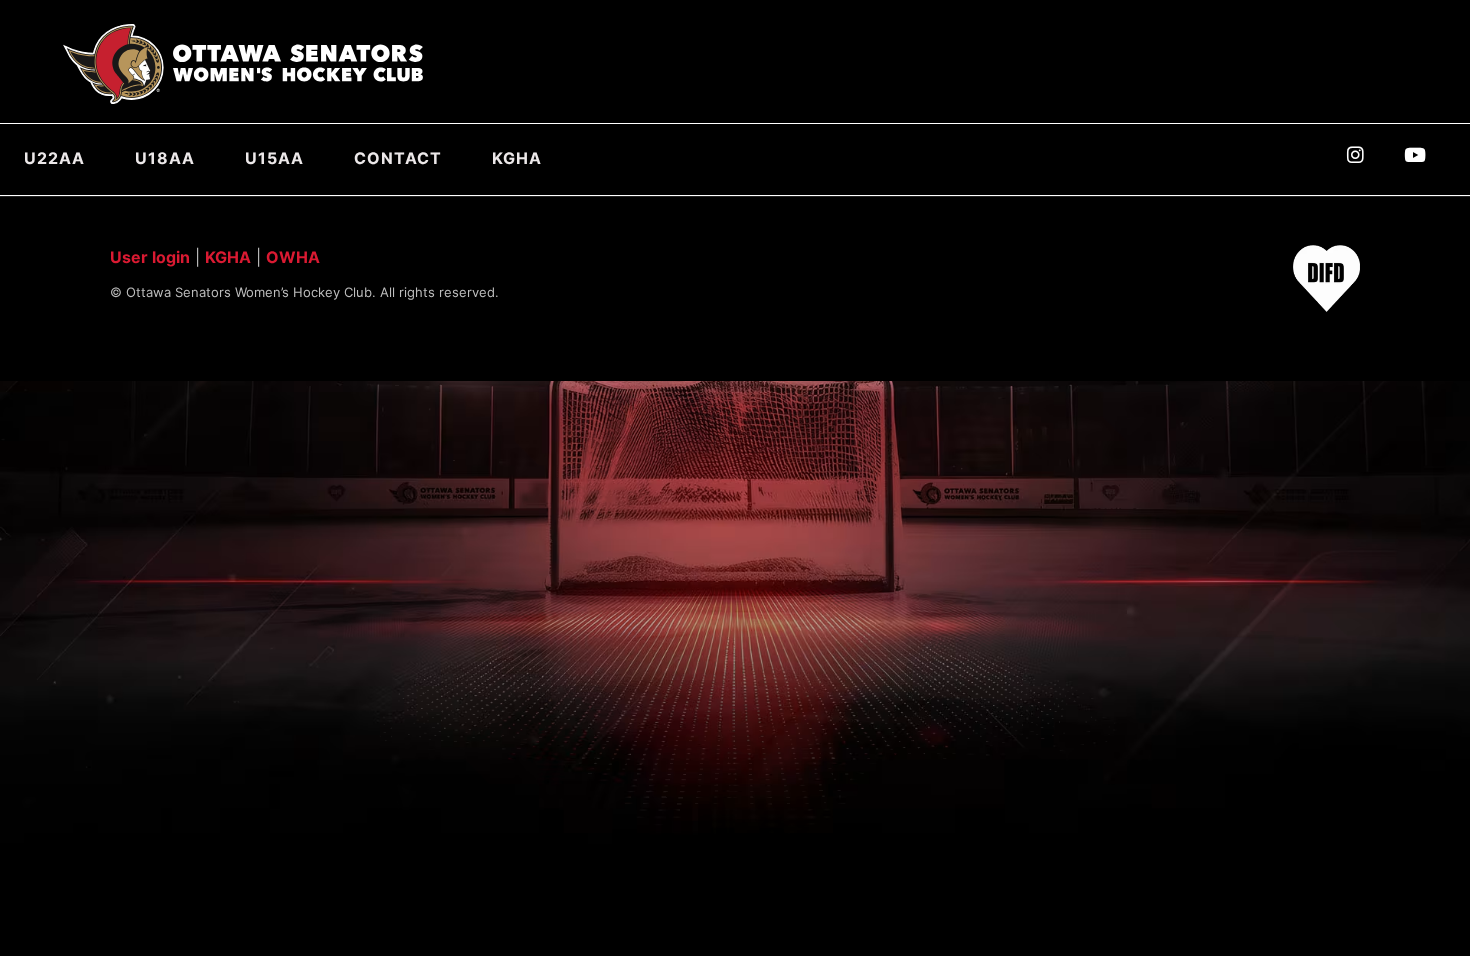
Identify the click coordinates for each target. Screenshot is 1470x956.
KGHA (517, 158)
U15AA (274, 158)
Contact (398, 158)
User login (150, 257)
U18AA (165, 158)
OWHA (293, 257)
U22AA (54, 158)
